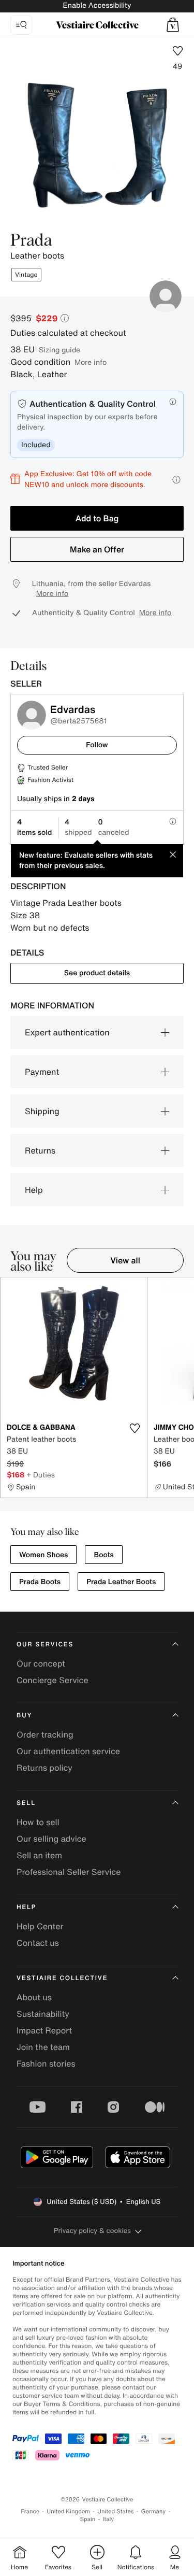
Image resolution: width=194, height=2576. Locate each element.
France (31, 2511)
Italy (108, 2519)
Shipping (42, 1111)
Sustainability (43, 2014)
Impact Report (44, 2030)
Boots (103, 1555)
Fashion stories (46, 2063)
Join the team (43, 2047)
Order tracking (45, 1734)
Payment (42, 1072)
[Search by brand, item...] (21, 25)
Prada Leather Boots (121, 1582)
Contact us (38, 1943)
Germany (154, 2511)
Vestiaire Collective (62, 1978)
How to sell (38, 1822)
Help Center (40, 1926)
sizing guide (59, 350)
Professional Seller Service (69, 1872)
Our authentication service (68, 1751)
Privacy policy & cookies (92, 2231)
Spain (88, 2519)
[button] (173, 25)
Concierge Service (53, 1680)
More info (91, 362)
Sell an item (39, 1855)
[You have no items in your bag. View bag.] (173, 25)
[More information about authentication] (173, 402)
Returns (40, 1150)
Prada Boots (40, 1582)
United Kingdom (68, 2511)
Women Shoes (43, 1555)
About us (34, 1997)
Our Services (45, 1645)
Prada (31, 241)
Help (34, 1190)
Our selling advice (51, 1839)
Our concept (41, 1663)
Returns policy (44, 1768)
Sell (26, 1803)
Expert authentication (67, 1032)
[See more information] (176, 480)
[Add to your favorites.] (135, 1428)
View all (125, 1260)
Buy (24, 1716)
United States (116, 2511)
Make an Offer (97, 549)
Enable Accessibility (97, 5)
